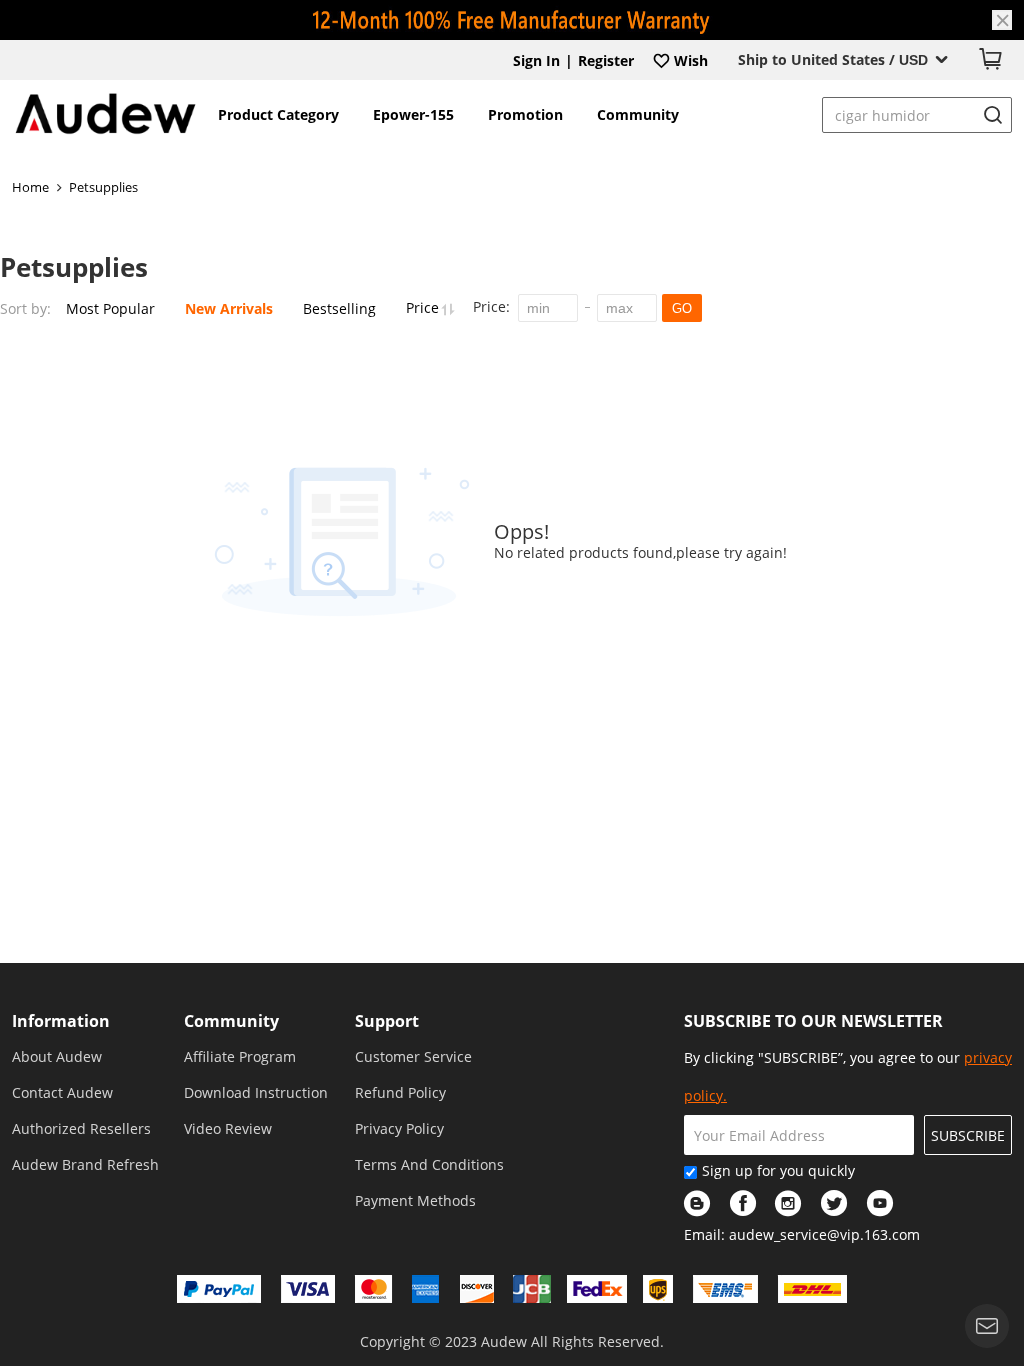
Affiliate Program (240, 1056)
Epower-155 (413, 114)
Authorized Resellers (81, 1128)
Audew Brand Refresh (85, 1164)
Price (424, 307)
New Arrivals (229, 308)
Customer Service (413, 1056)
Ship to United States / (833, 59)
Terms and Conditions (429, 1164)
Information (61, 1021)
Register (606, 60)
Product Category (278, 114)
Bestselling (339, 308)
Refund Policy (400, 1092)
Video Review (228, 1128)
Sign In (536, 60)
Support (387, 1021)
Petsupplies (103, 187)
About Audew (57, 1056)
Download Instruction (256, 1092)
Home (30, 187)
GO (682, 308)
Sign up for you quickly (778, 1170)
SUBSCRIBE (968, 1135)
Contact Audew (62, 1092)
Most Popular (110, 308)
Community (638, 114)
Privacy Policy (399, 1128)
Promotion (525, 114)
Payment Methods (415, 1200)
